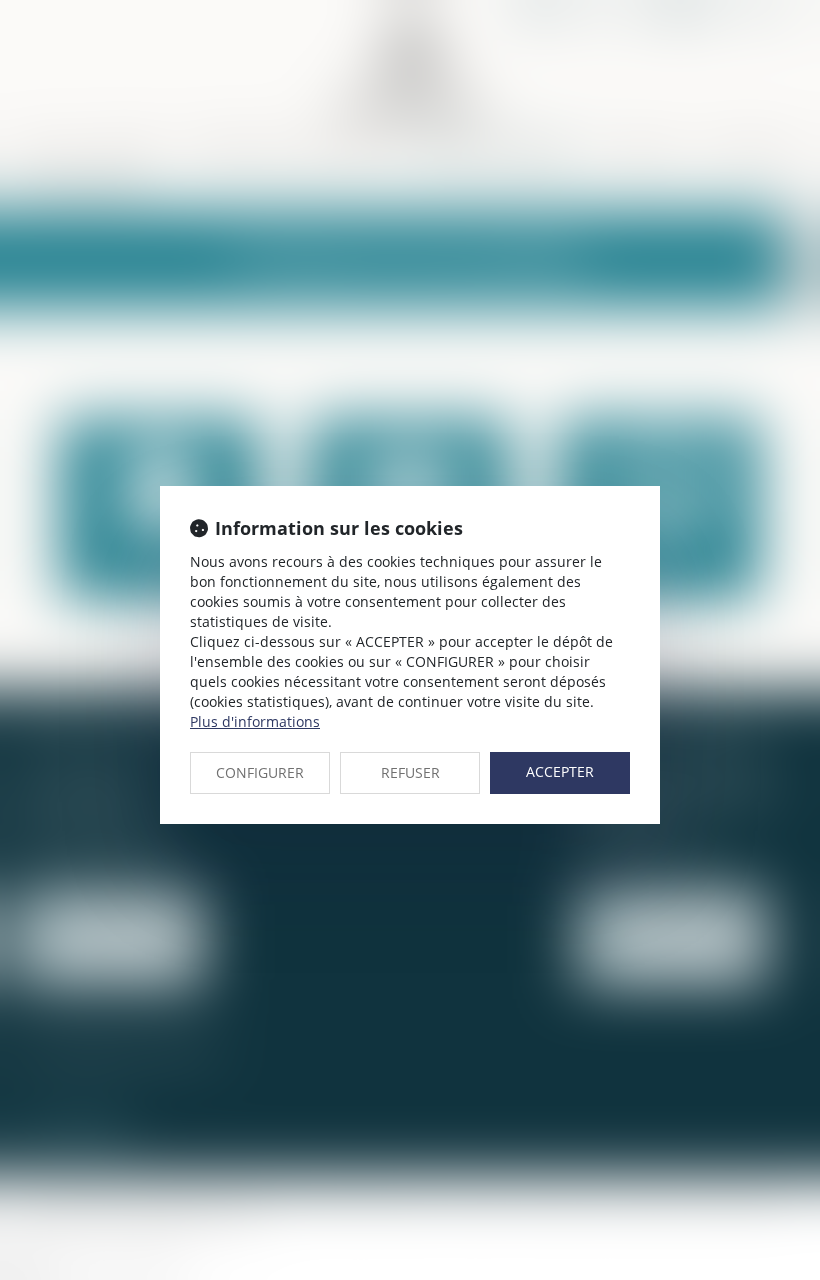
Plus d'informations (255, 721)
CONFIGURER (260, 772)
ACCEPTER (560, 771)
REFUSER (410, 772)
